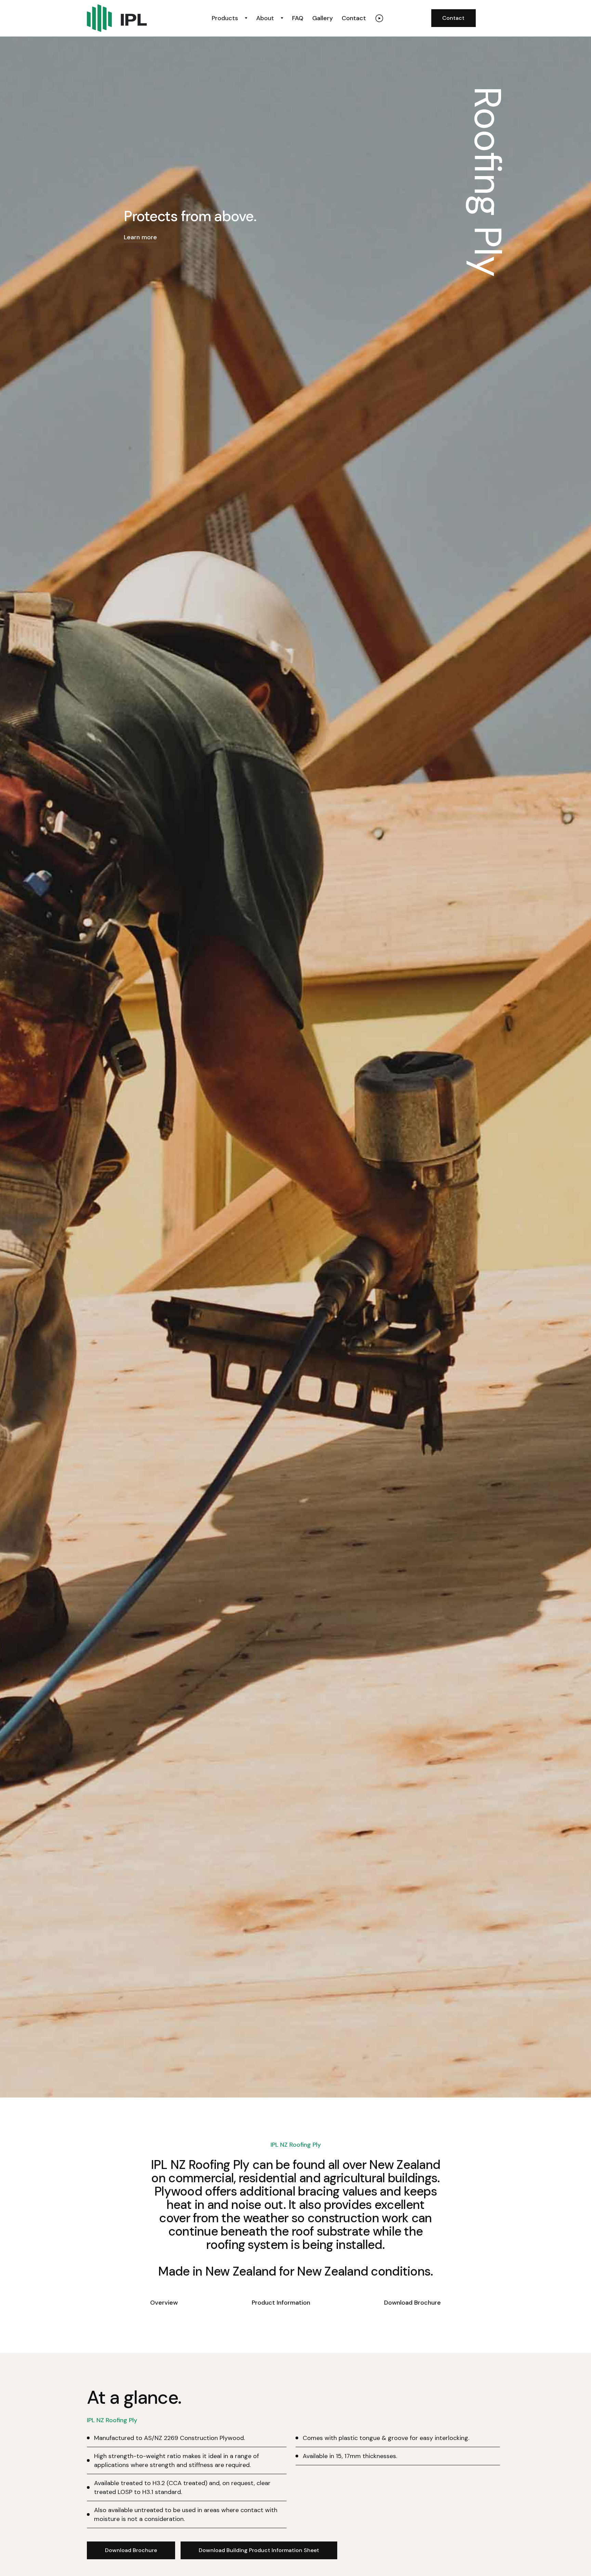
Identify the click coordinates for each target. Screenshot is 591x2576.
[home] (138, 18)
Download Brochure (412, 2303)
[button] (229, 18)
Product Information (281, 2303)
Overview (164, 2303)
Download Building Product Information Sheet (259, 2550)
